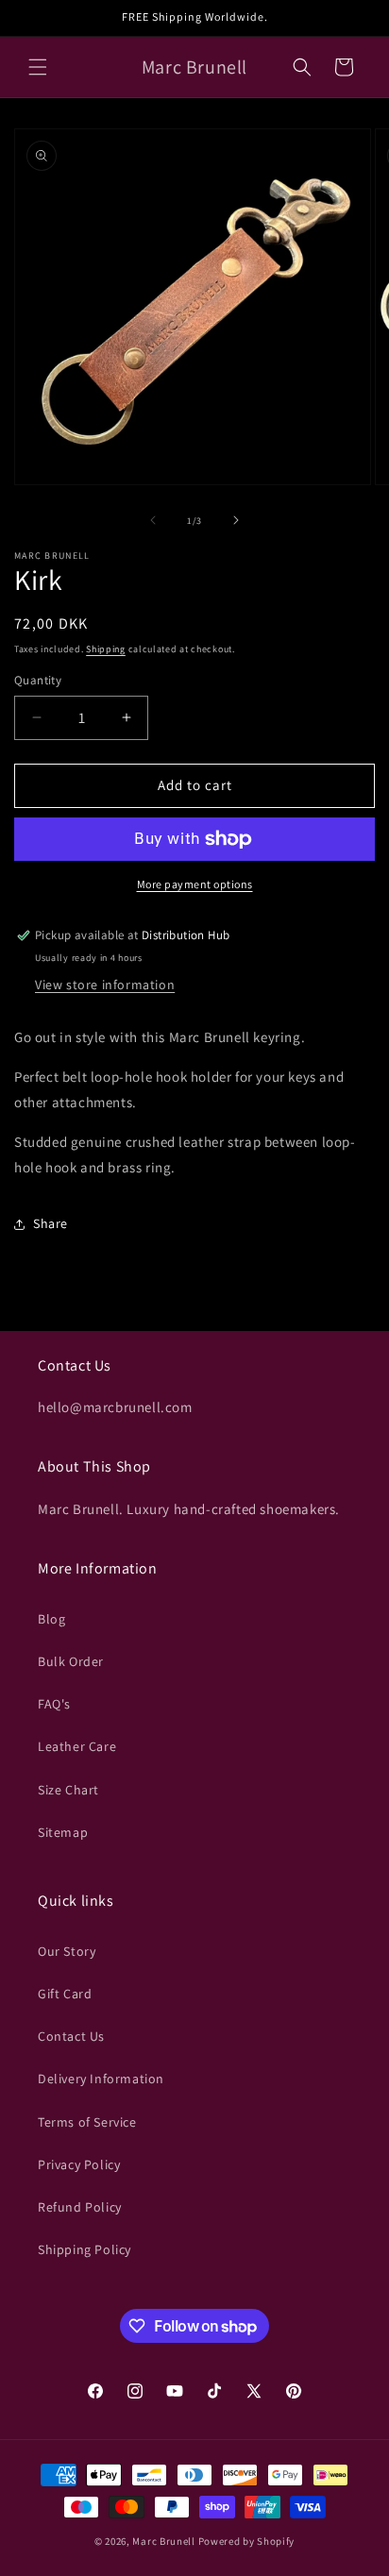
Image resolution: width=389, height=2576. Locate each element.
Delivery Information (101, 2079)
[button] (38, 67)
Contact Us (71, 2036)
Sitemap (63, 1832)
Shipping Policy (85, 2249)
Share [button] (51, 1223)
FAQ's (54, 1704)
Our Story (67, 1951)
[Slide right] (236, 520)
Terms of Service (87, 2122)
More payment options (195, 884)
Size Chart (68, 1790)
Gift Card (65, 1994)
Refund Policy (80, 2207)
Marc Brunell (163, 2541)
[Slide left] (153, 520)
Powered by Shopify (247, 2541)
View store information (105, 985)
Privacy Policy (79, 2164)
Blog (51, 1619)
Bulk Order (71, 1661)
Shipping (106, 649)
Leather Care (77, 1746)
